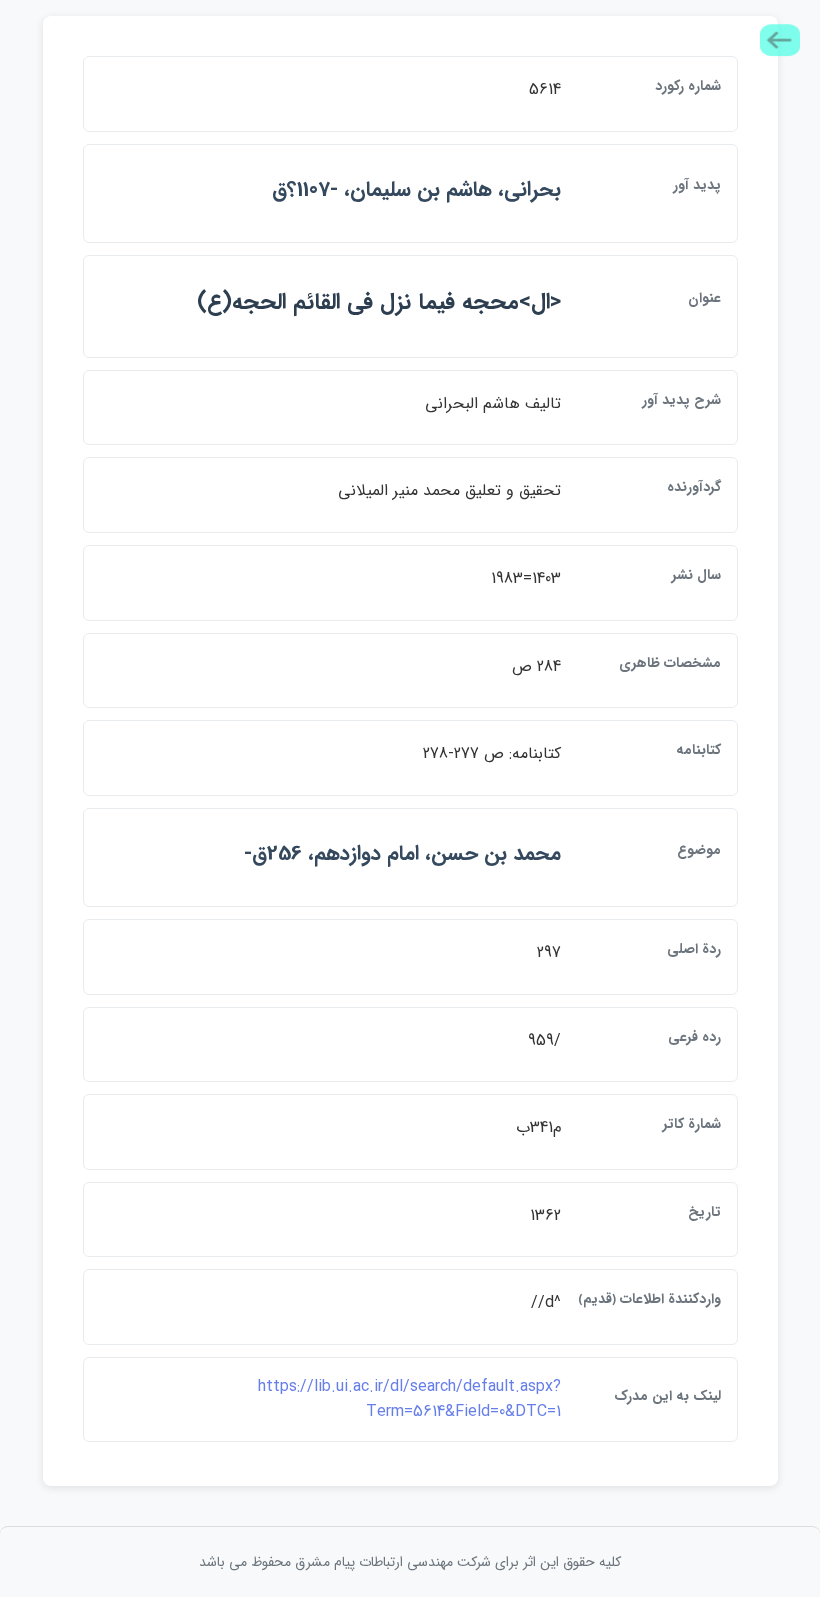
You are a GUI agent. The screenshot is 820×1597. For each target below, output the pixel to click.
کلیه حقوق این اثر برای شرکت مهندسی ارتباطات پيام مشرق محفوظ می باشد (410, 1562)
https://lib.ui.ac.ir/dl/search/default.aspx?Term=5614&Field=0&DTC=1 (409, 1399)
